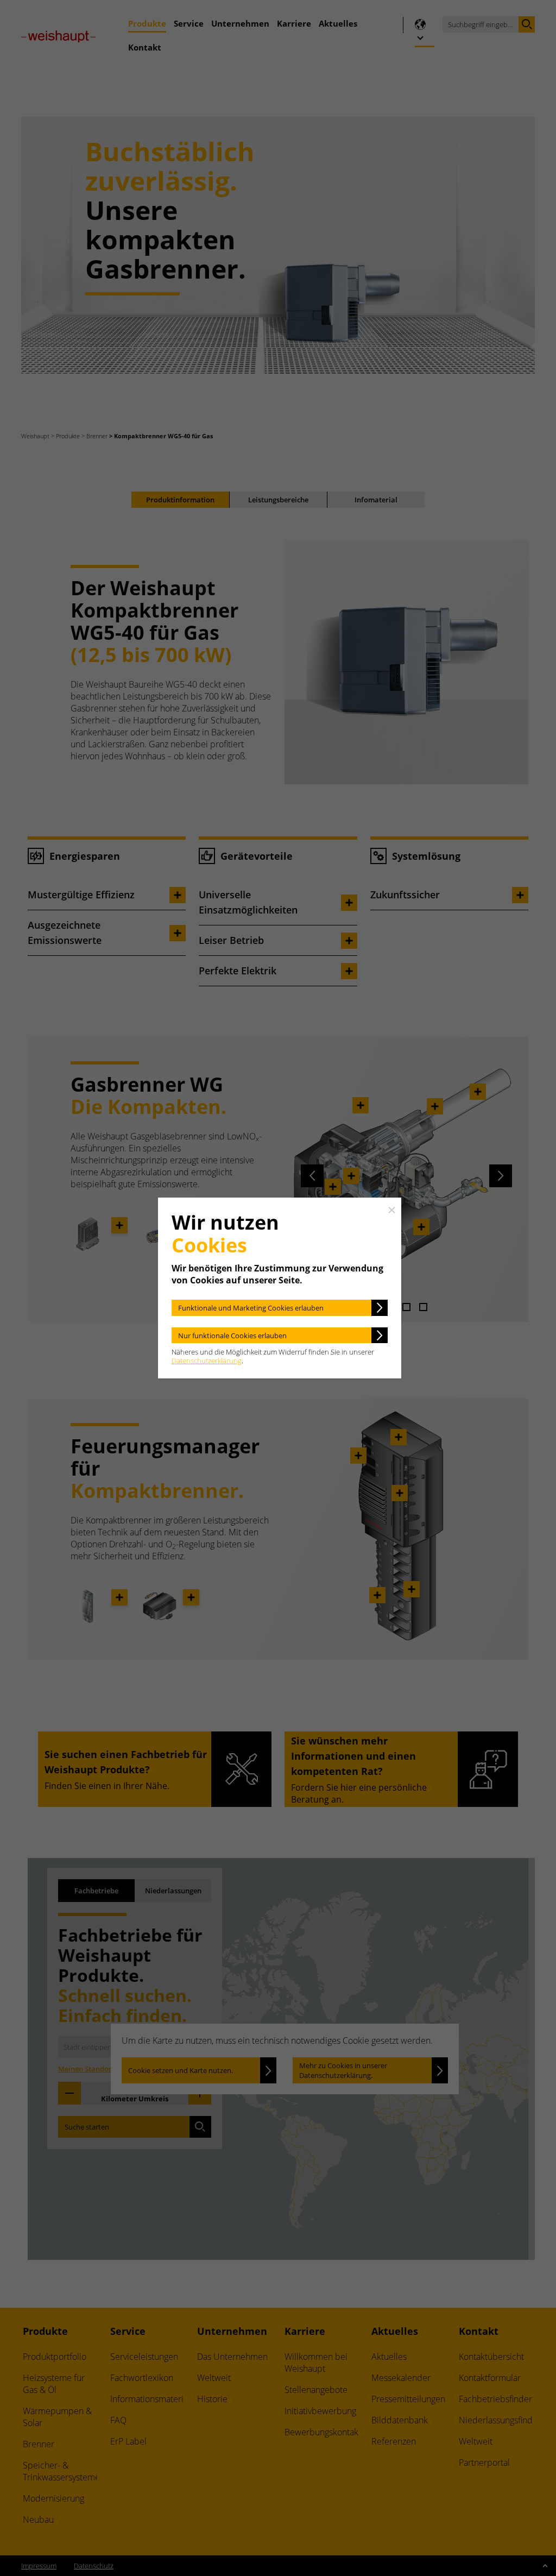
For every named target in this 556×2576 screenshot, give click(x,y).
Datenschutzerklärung (207, 1361)
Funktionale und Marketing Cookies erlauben (251, 1308)
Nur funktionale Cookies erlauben (232, 1336)
